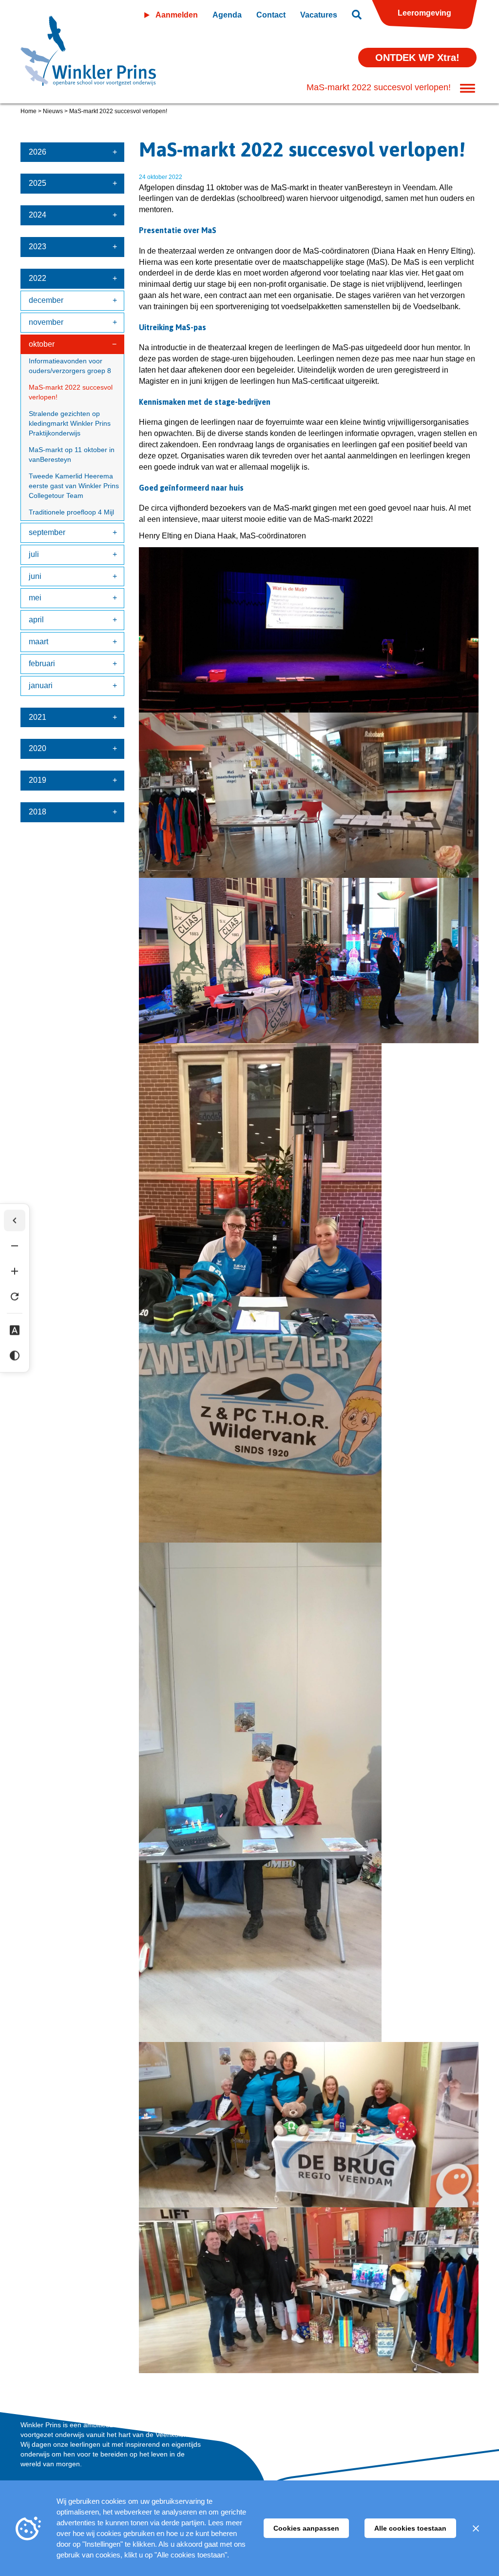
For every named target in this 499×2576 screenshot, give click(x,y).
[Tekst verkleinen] (15, 1246)
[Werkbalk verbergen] (15, 1221)
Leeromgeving (424, 13)
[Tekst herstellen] (15, 1297)
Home (29, 111)
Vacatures (319, 15)
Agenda (227, 15)
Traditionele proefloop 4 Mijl (72, 512)
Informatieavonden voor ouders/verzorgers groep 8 (70, 366)
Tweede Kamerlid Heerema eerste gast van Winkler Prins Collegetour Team (74, 486)
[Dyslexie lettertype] (15, 1330)
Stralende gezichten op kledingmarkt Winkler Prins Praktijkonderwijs (70, 423)
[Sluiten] (476, 2528)
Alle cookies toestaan (410, 2528)
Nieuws (53, 111)
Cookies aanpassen (306, 2528)
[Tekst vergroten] (15, 1271)
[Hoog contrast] (15, 1356)
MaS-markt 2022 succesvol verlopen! (71, 392)
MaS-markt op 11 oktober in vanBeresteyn (72, 455)
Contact (271, 15)
